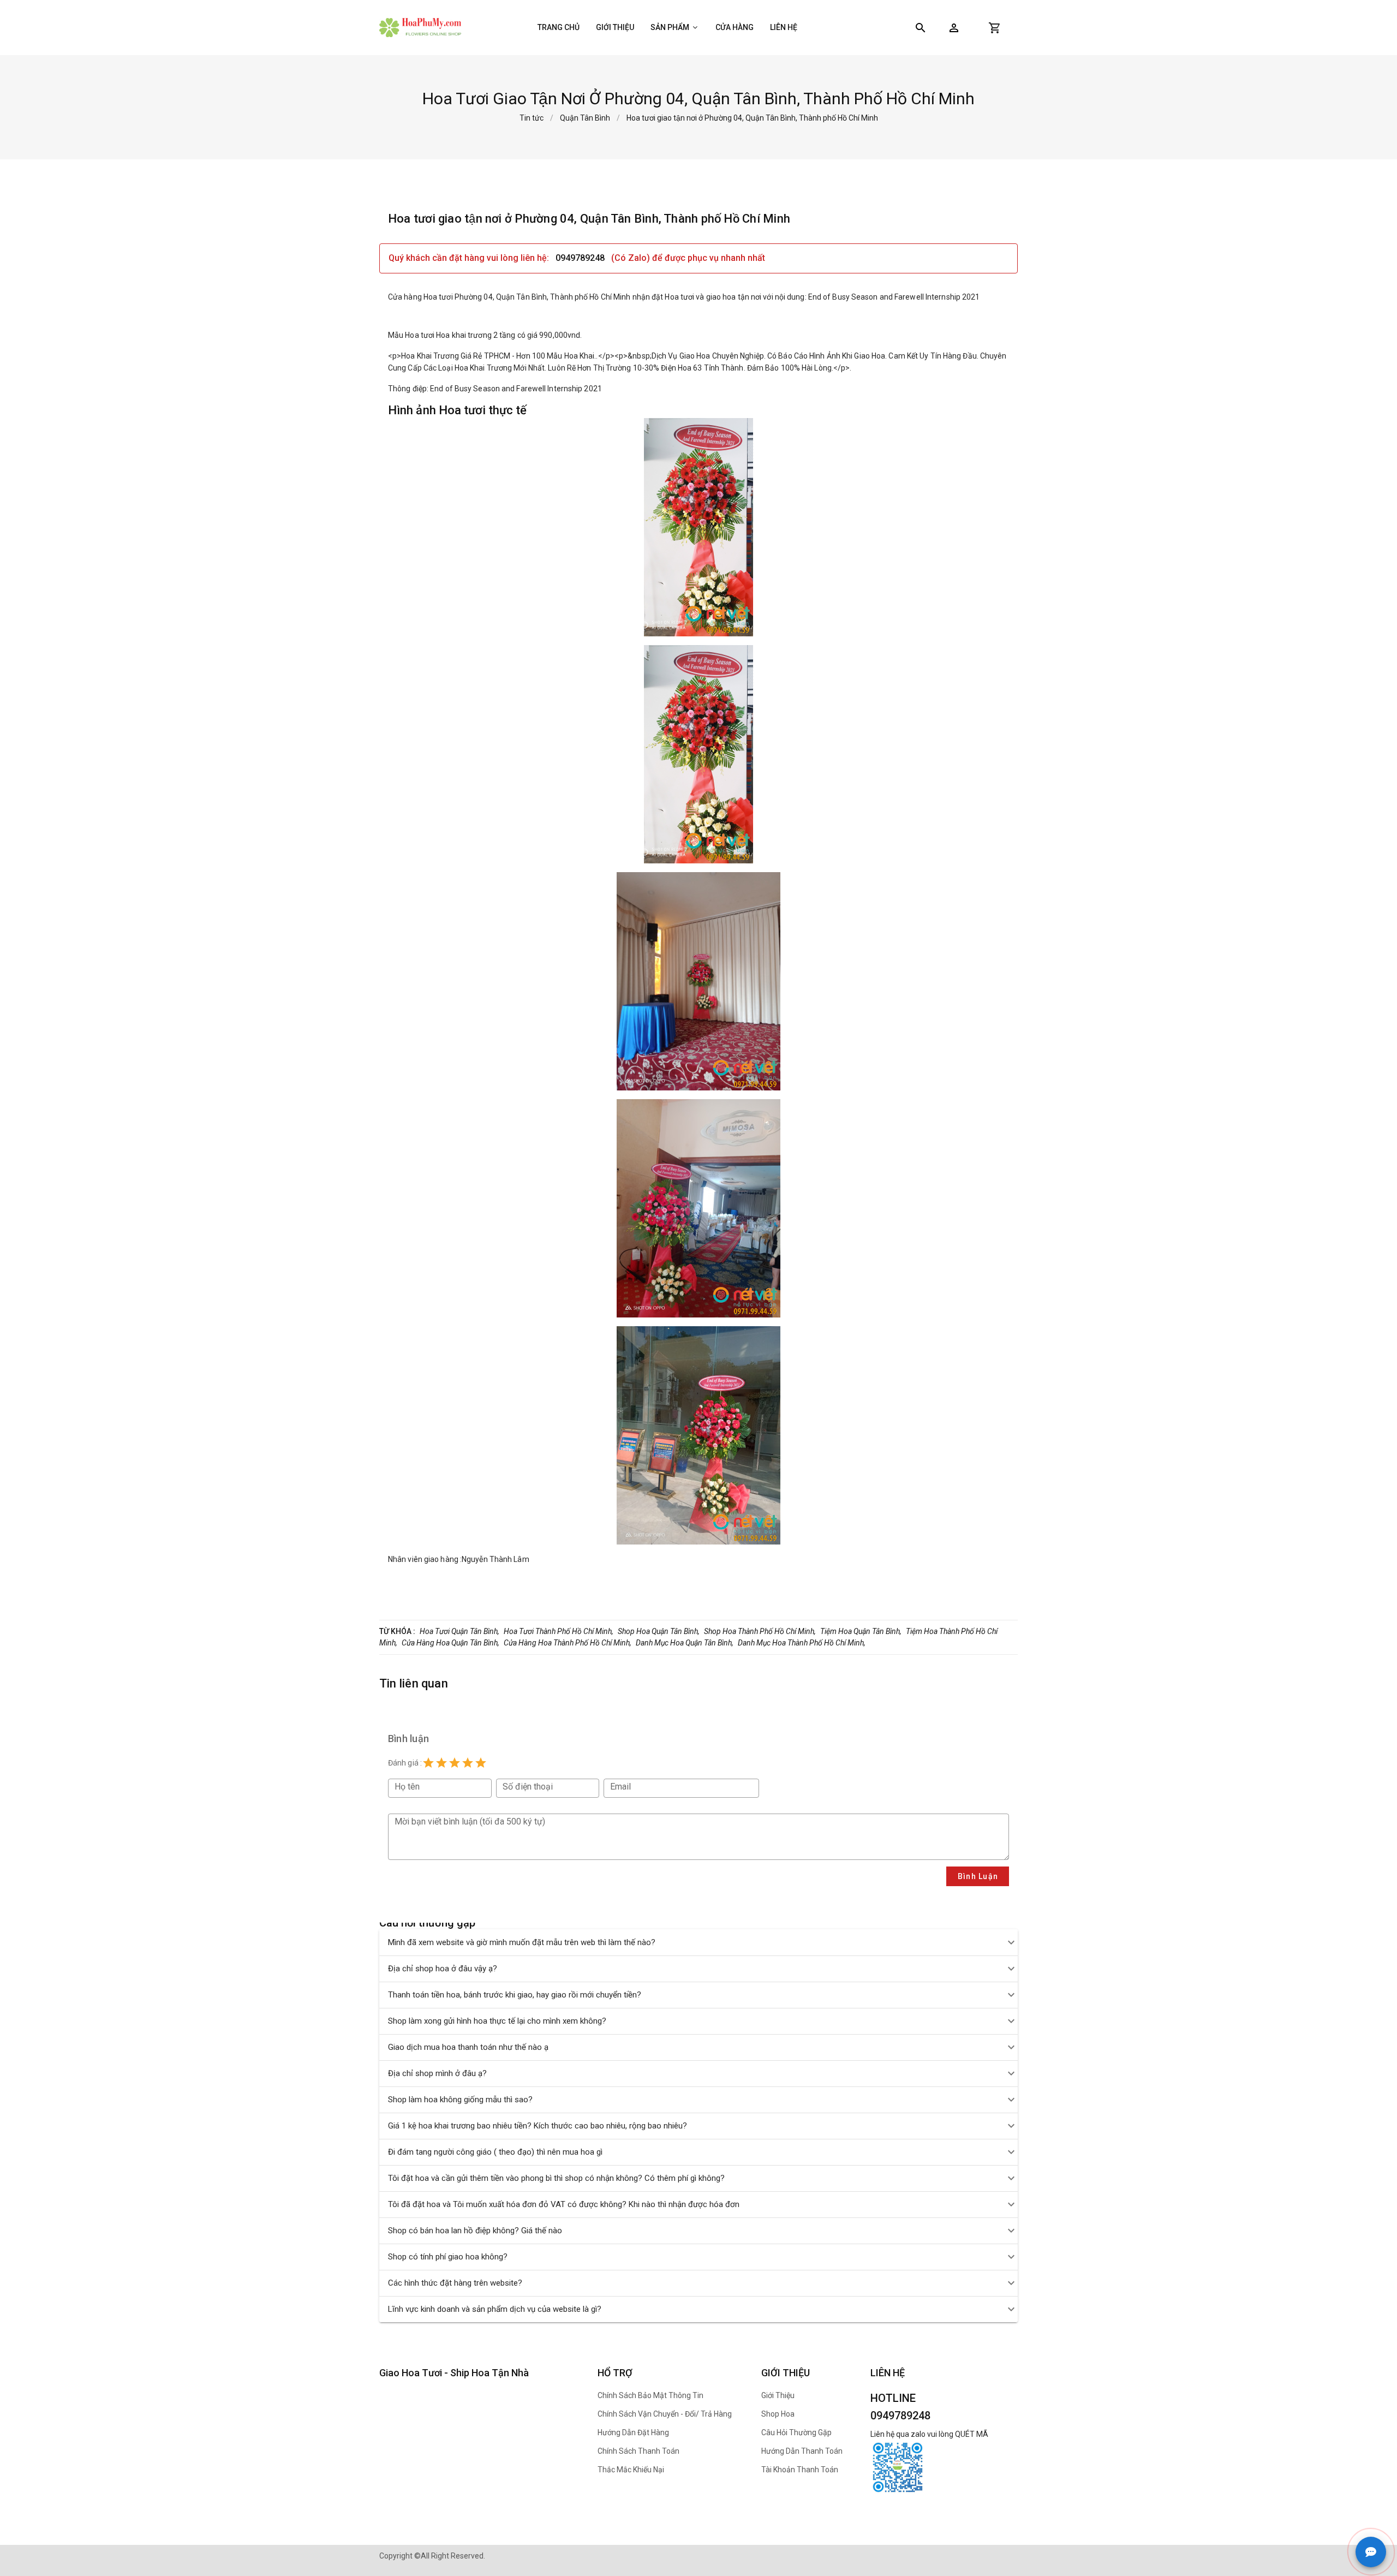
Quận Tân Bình (585, 118)
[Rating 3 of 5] (455, 1763)
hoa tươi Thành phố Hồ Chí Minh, (559, 1631)
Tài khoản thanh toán (800, 2470)
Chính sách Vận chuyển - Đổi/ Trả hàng (665, 2414)
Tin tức (532, 118)
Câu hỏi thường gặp (796, 2432)
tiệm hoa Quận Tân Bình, (861, 1631)
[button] (954, 28)
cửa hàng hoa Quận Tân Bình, (450, 1643)
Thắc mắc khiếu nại (631, 2470)
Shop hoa (778, 2414)
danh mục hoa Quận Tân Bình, (685, 1643)
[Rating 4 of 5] (468, 1763)
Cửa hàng (735, 27)
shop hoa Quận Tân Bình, (659, 1631)
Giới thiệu (615, 27)
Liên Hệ (784, 27)
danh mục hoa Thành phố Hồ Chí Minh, (802, 1643)
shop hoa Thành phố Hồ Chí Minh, (760, 1631)
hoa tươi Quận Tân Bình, (459, 1631)
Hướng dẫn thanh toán (802, 2451)
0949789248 (581, 258)
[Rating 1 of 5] (428, 1763)
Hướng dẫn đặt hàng (633, 2432)
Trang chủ (559, 27)
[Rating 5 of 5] (481, 1763)
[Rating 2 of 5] (441, 1763)
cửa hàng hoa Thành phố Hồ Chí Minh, (568, 1643)
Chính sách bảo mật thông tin (650, 2395)
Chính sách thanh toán (638, 2451)
